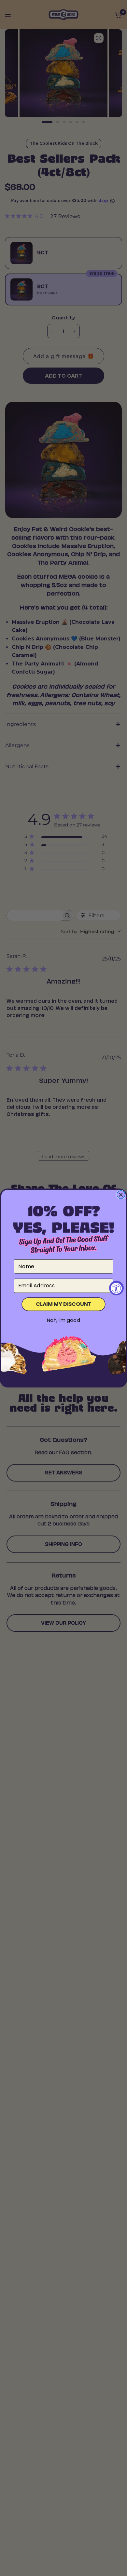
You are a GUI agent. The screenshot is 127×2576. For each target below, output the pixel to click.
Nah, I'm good (63, 1320)
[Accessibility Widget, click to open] (116, 1288)
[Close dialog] (121, 1195)
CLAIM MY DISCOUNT (63, 1304)
